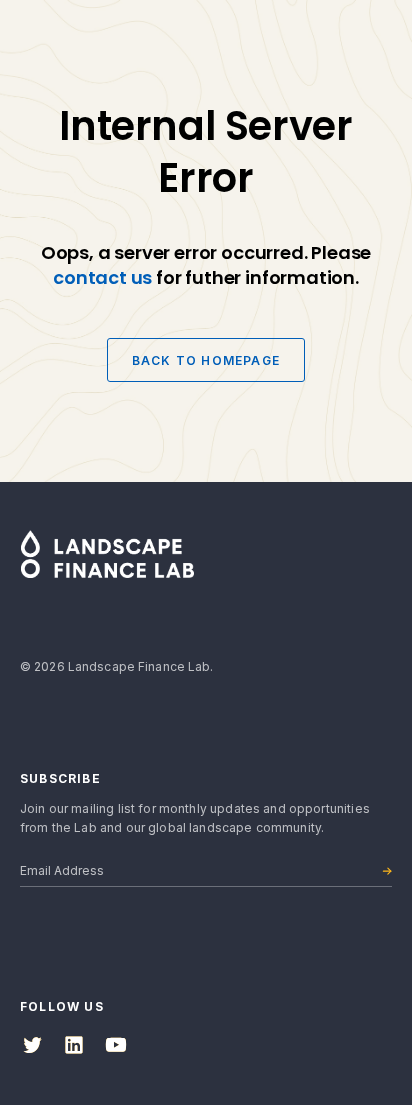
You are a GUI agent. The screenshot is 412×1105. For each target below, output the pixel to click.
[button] (368, 40)
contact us (102, 277)
